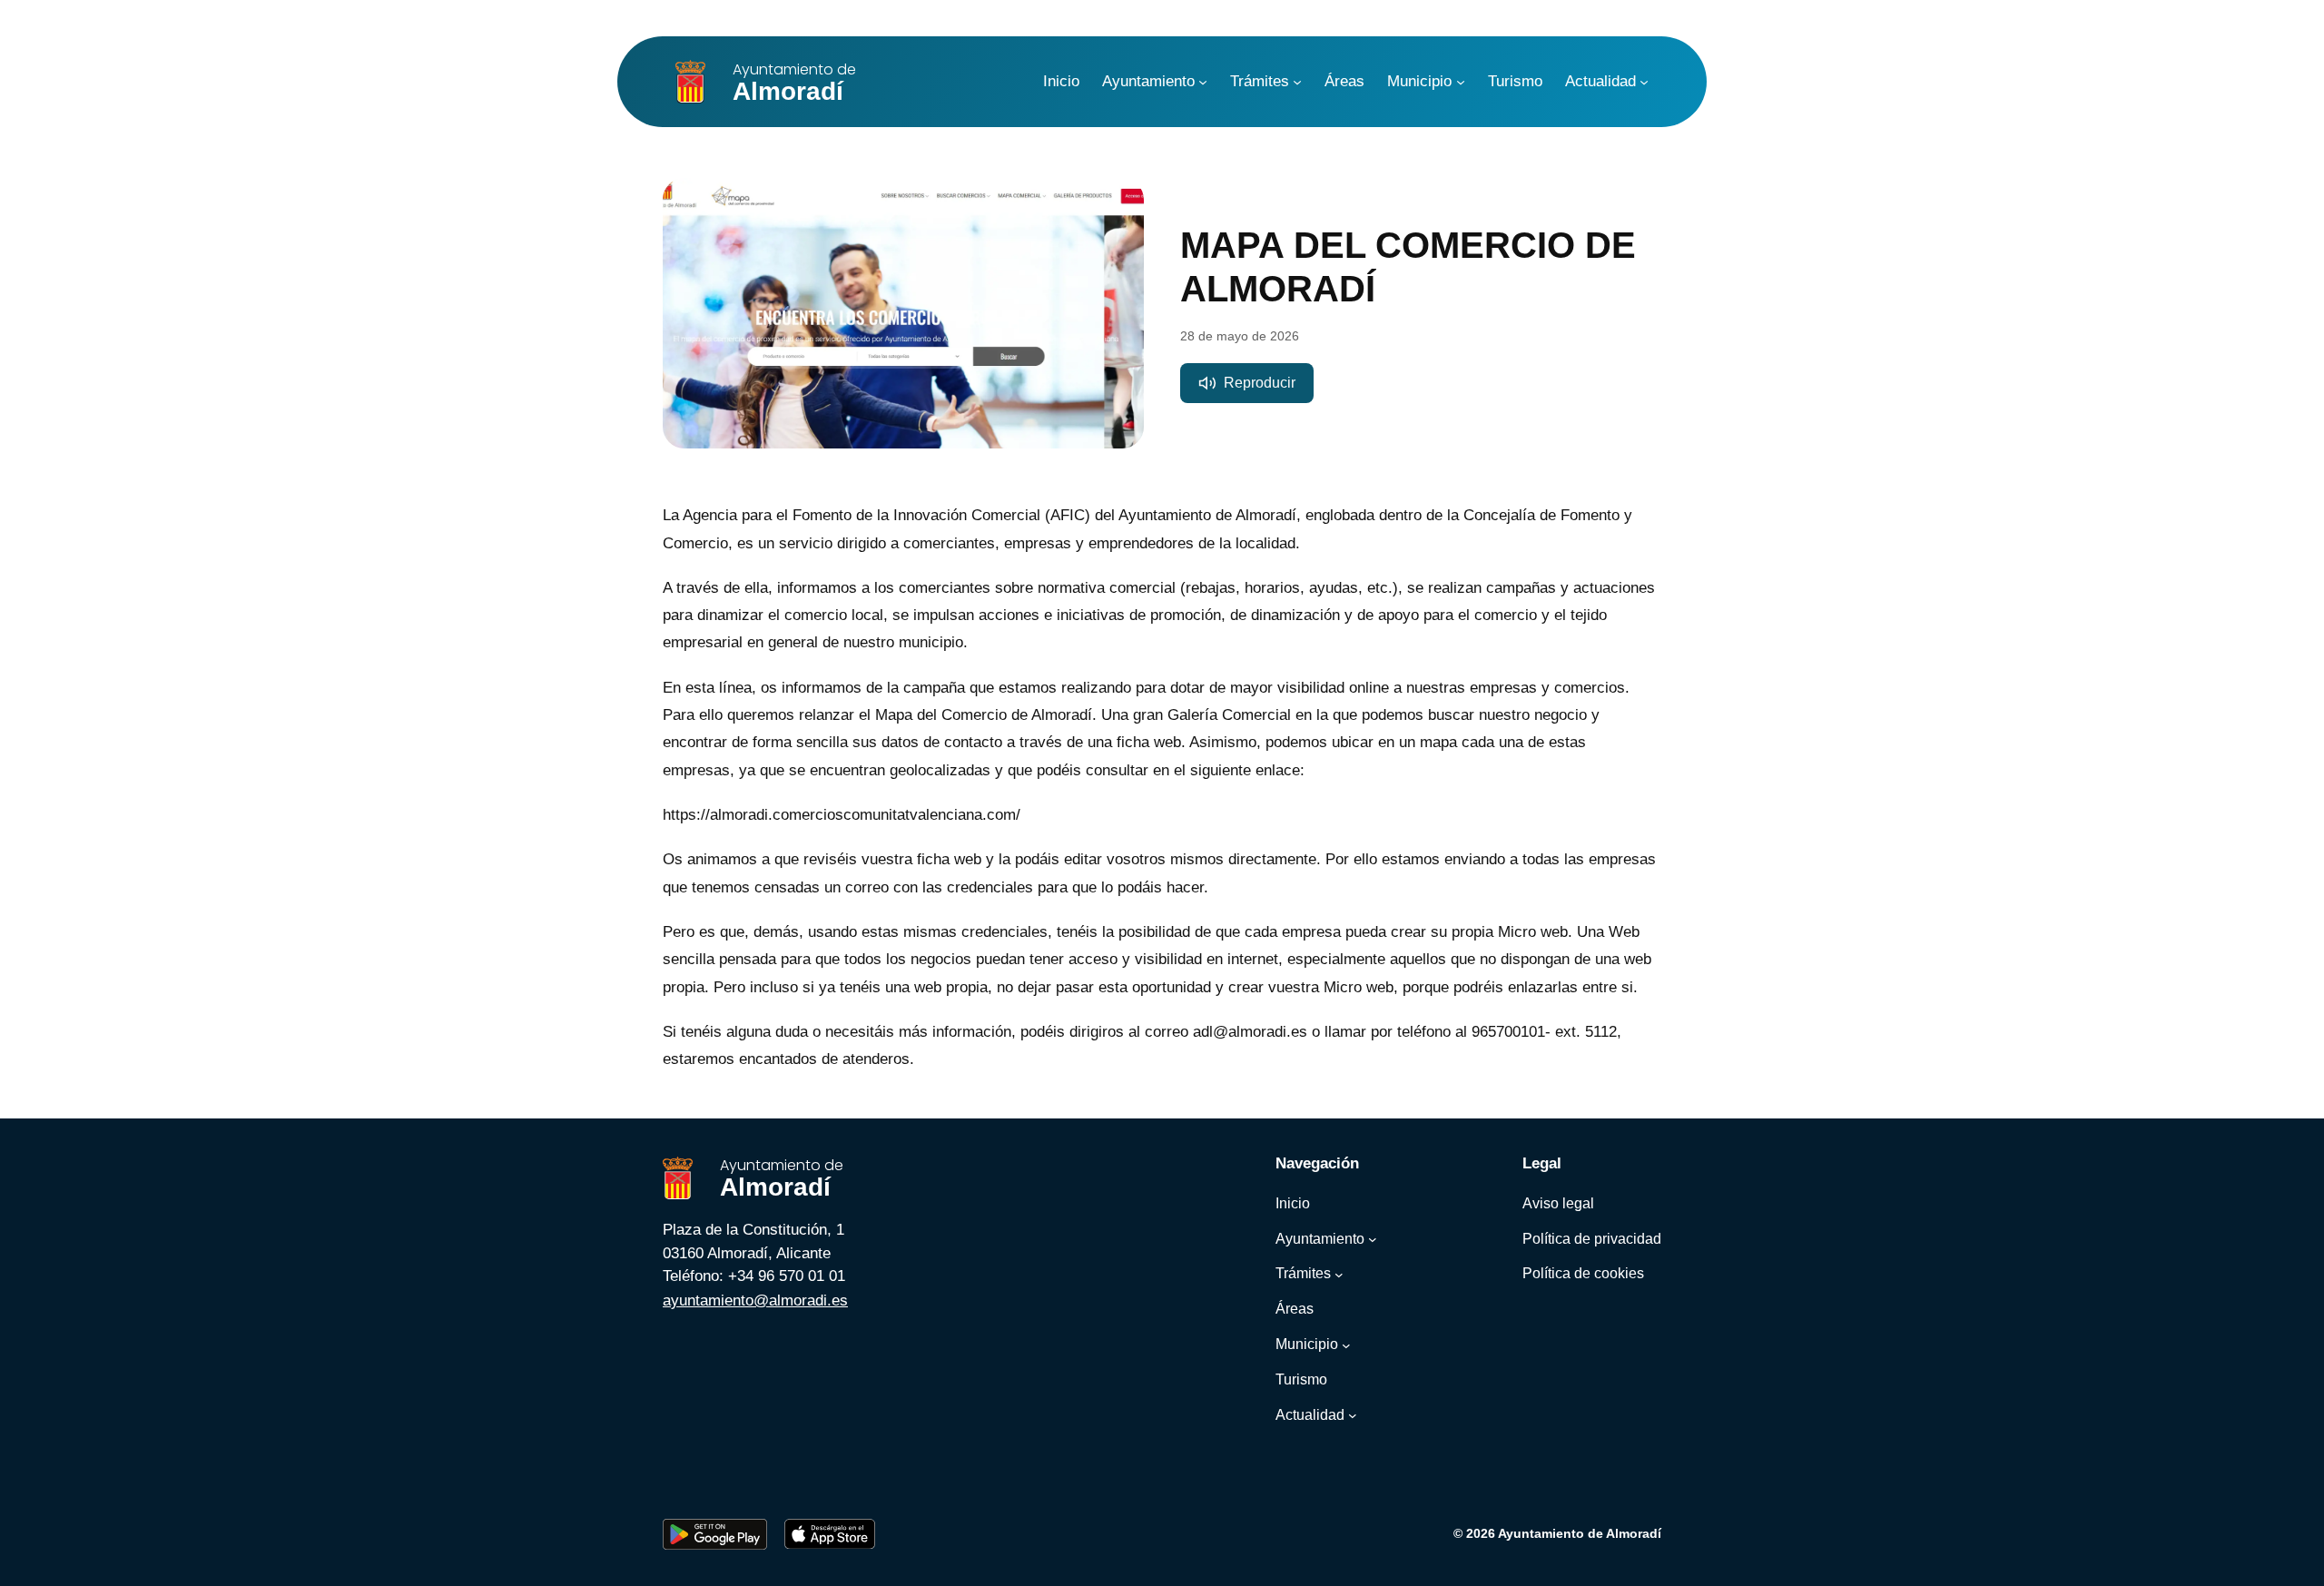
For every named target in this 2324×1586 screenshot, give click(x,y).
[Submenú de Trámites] (1297, 82)
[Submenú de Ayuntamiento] (1203, 82)
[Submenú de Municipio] (1461, 82)
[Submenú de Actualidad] (1644, 82)
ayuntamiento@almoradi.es (755, 1300)
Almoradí (794, 82)
